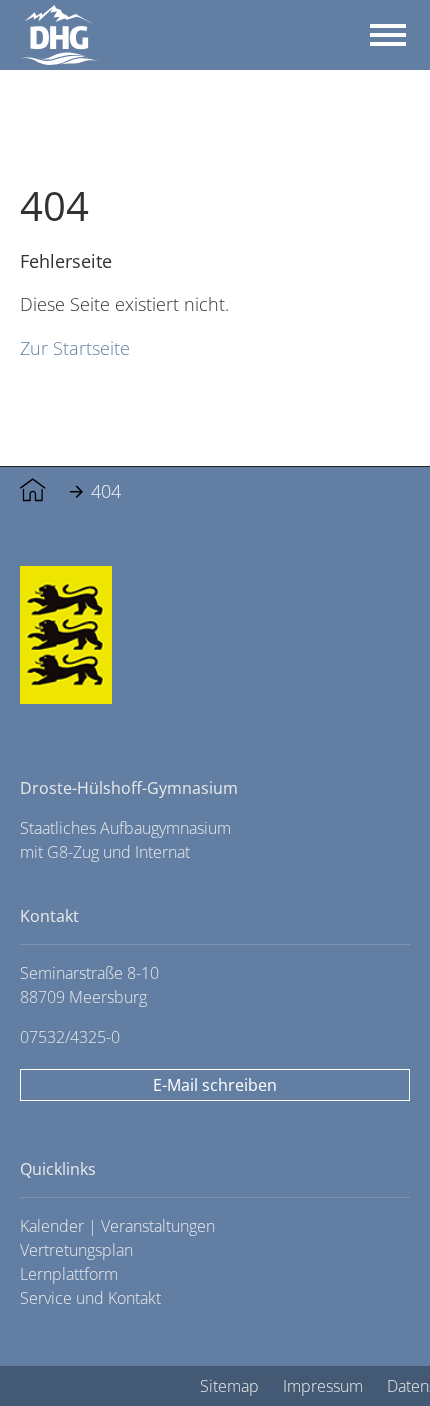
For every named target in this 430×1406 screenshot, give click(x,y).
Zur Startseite (75, 347)
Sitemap (229, 1386)
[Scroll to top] (370, 1346)
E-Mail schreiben (215, 1085)
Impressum (323, 1386)
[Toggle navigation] (388, 35)
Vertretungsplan (76, 1250)
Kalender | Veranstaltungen (117, 1226)
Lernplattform (69, 1274)
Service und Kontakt (90, 1298)
